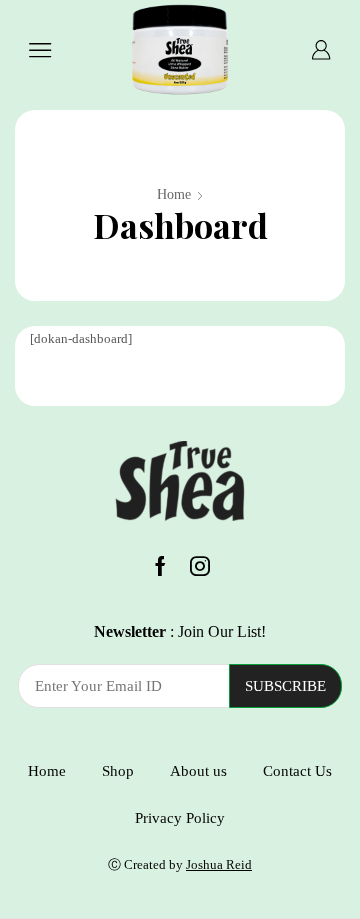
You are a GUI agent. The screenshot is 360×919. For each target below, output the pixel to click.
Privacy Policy (180, 818)
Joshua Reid (219, 864)
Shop (118, 771)
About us (198, 771)
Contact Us (297, 771)
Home (174, 194)
